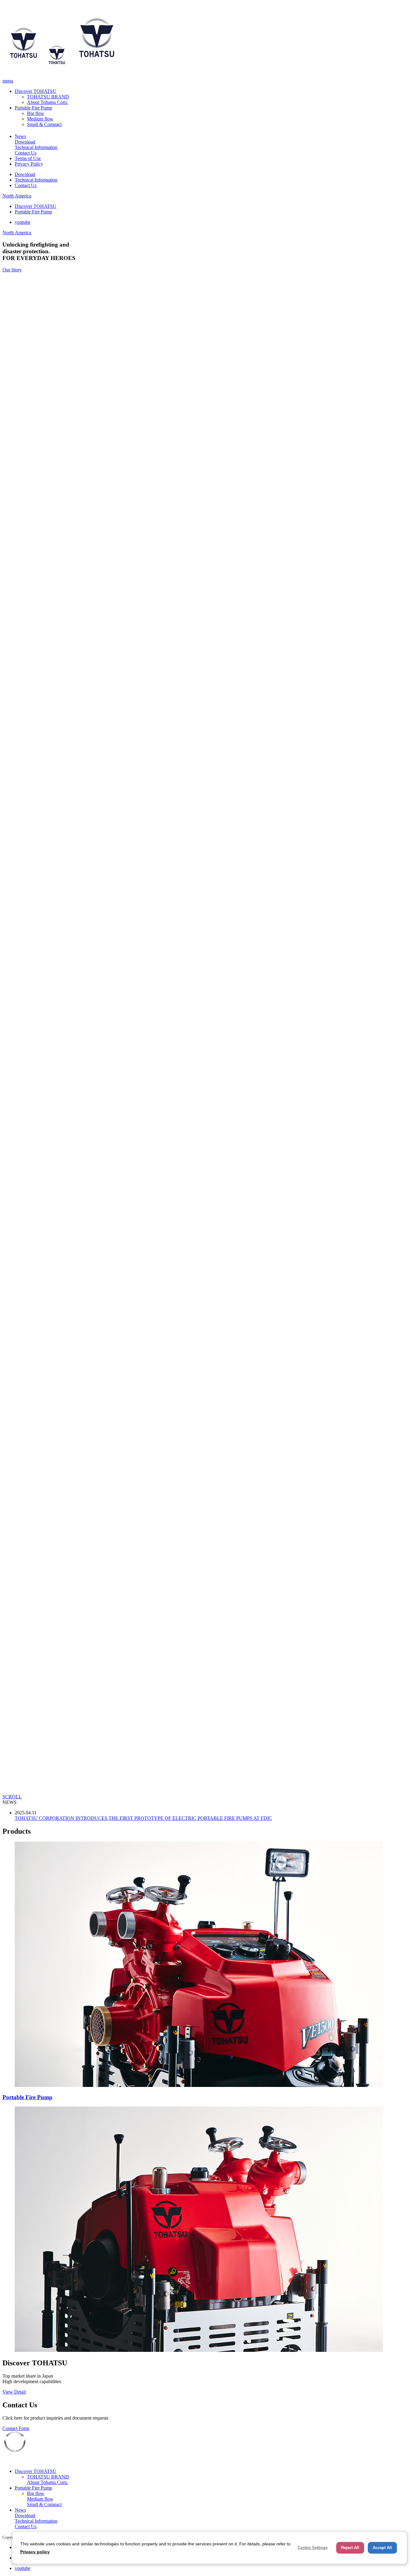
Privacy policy (35, 2552)
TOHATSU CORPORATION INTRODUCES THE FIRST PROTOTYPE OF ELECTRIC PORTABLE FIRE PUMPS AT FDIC (143, 1818)
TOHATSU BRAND (48, 97)
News (20, 136)
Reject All (350, 2548)
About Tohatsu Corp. (48, 102)
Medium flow (40, 119)
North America (17, 196)
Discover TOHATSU (36, 91)
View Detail (14, 2392)
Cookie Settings (313, 2548)
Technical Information (36, 147)
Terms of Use (28, 158)
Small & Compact (44, 124)
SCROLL (12, 1797)
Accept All (382, 2548)
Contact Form (16, 2428)
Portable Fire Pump (33, 108)
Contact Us (26, 153)
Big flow (36, 113)
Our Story (12, 270)
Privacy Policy (29, 164)
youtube (23, 222)
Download (25, 142)
